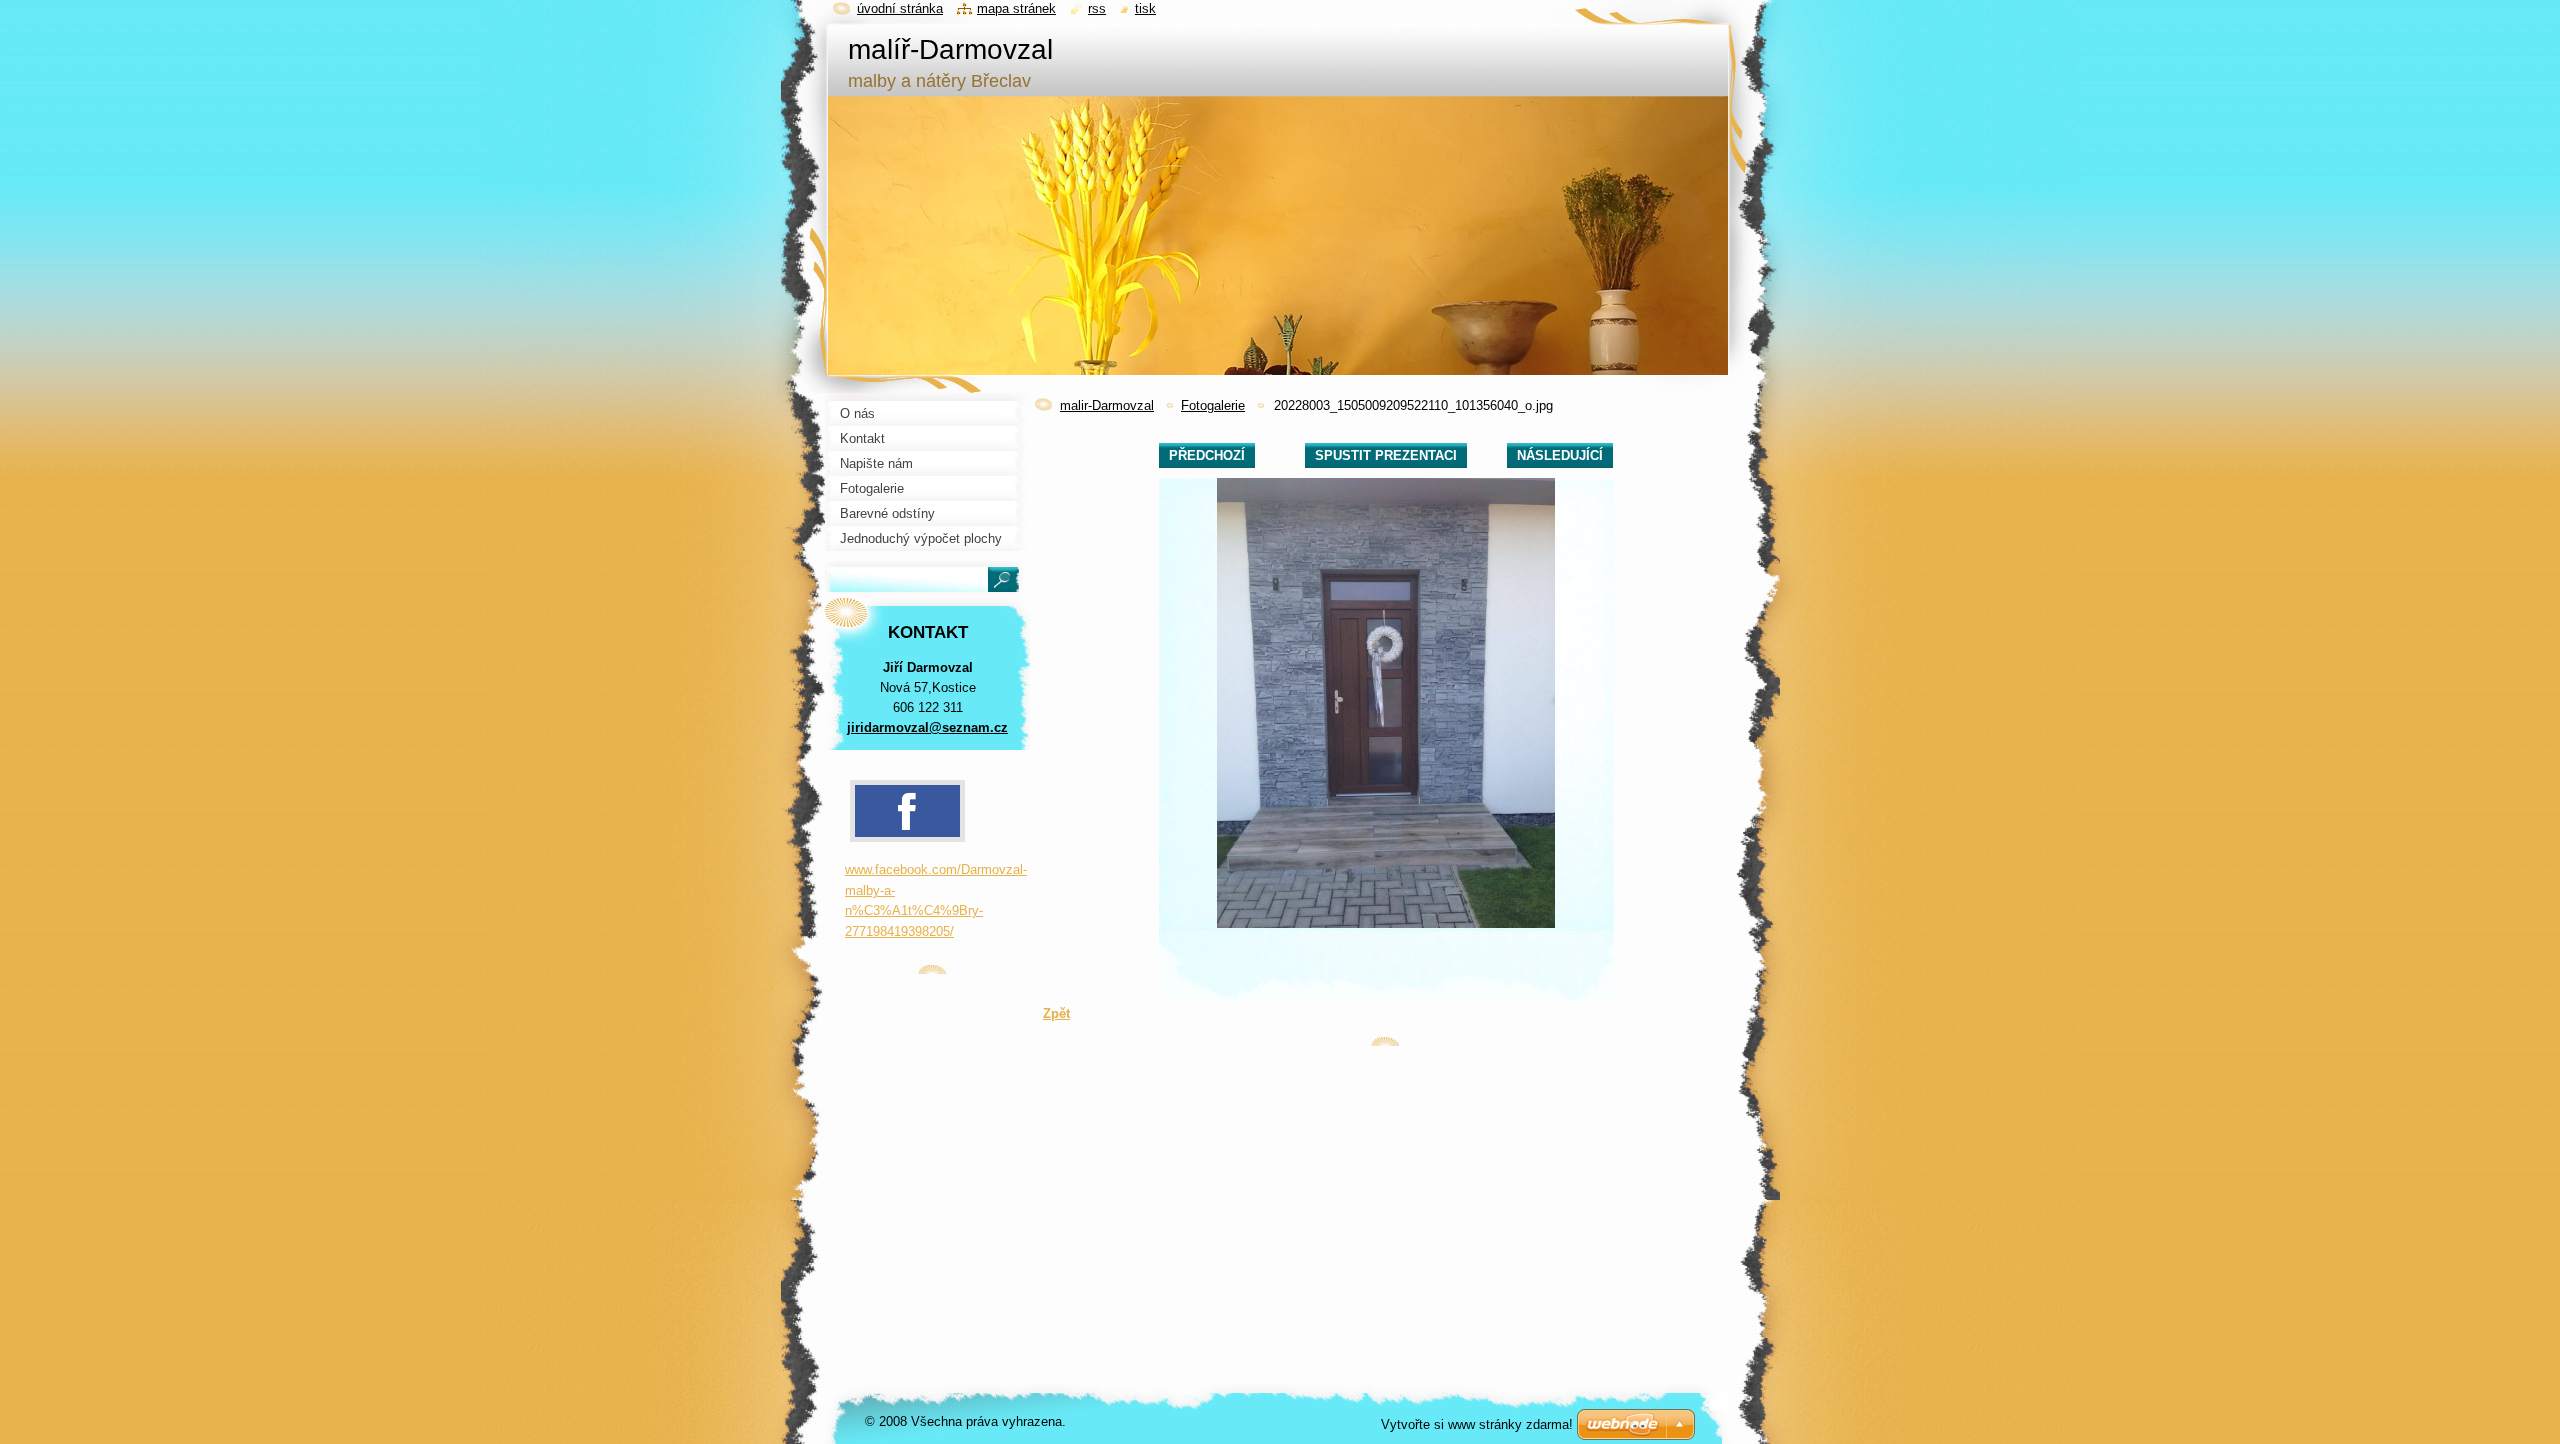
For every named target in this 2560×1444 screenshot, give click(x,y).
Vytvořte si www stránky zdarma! (1477, 1424)
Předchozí (1207, 455)
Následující (1560, 455)
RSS (1097, 8)
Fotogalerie (1213, 405)
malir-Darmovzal (1107, 405)
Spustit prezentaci (1386, 455)
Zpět (1056, 1013)
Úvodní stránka (900, 8)
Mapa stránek (1016, 8)
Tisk (1145, 8)
